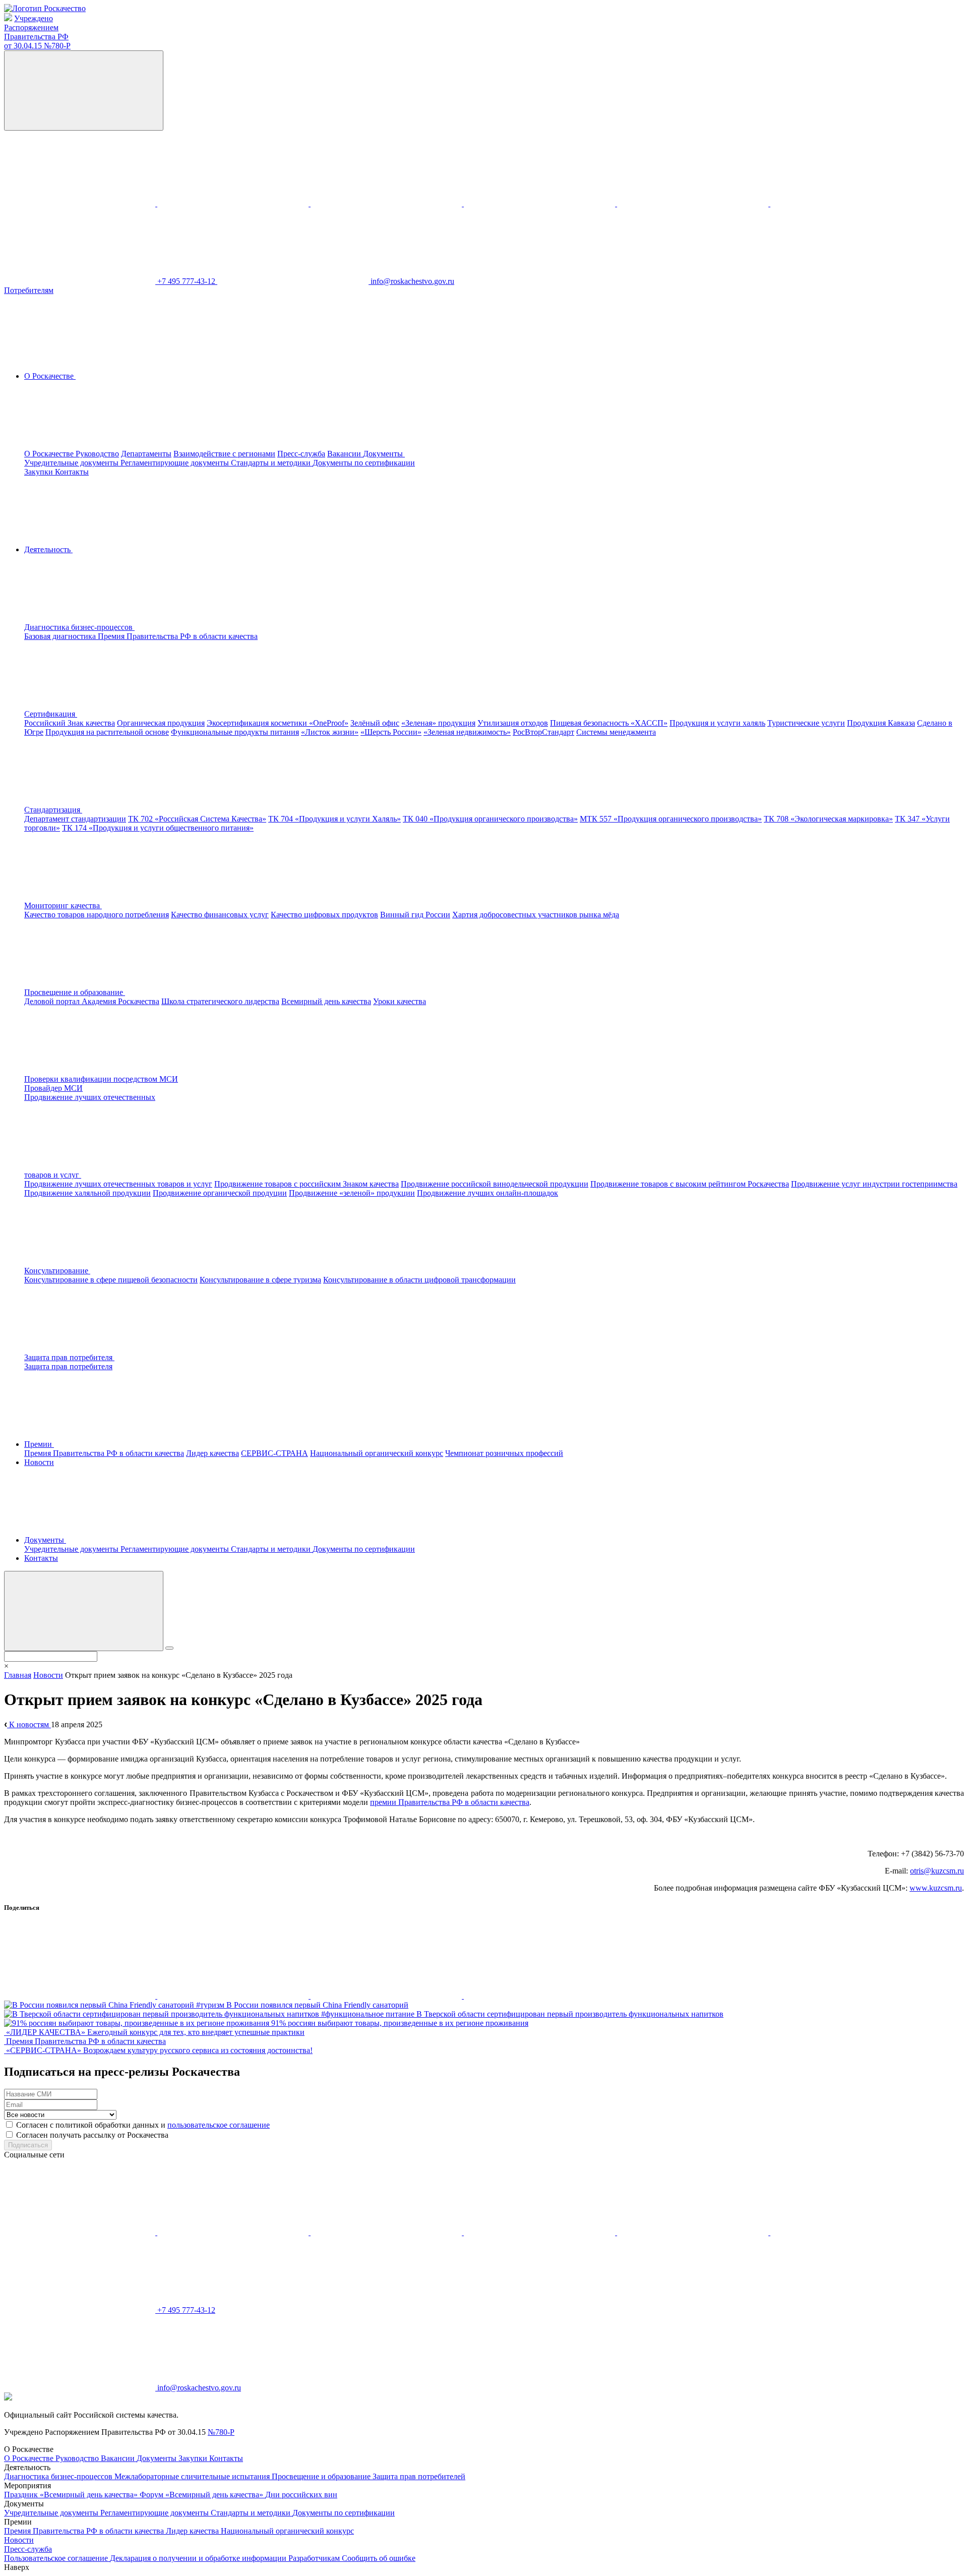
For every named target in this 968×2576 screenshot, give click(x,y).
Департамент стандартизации (75, 819)
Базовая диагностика (61, 636)
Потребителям (29, 290)
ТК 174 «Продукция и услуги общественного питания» (158, 828)
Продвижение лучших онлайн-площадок (488, 1193)
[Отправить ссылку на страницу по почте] (539, 1996)
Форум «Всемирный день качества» (202, 2495)
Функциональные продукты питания (235, 732)
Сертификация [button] (51, 714)
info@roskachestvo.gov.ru (412, 281)
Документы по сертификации (364, 463)
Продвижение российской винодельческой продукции (495, 1184)
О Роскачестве (50, 454)
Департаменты (146, 454)
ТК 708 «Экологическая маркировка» (828, 819)
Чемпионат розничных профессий (504, 1453)
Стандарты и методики (272, 463)
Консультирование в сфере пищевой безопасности (111, 1280)
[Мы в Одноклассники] (234, 203)
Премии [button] (39, 1444)
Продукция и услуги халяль (717, 723)
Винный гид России (415, 915)
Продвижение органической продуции (220, 1193)
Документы (158, 2458)
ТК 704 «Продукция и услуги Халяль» (335, 819)
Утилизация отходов (513, 723)
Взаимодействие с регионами (224, 454)
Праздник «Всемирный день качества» (72, 2495)
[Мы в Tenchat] (694, 203)
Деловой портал (53, 1001)
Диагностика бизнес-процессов (59, 2476)
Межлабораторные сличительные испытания (193, 2476)
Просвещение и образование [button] (75, 992)
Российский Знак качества (70, 723)
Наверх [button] (17, 2567)
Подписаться (28, 2145)
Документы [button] (384, 454)
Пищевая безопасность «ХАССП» (609, 723)
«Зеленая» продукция (438, 723)
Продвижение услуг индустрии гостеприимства (874, 1184)
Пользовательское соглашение (57, 2558)
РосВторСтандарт (543, 732)
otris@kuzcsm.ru (937, 1871)
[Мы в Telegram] (387, 203)
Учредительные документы (72, 463)
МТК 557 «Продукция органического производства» (671, 819)
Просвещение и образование (322, 2476)
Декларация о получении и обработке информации (199, 2558)
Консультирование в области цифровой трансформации (419, 1280)
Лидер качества (213, 1453)
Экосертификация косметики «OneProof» (278, 723)
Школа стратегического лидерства (220, 1001)
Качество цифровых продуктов (324, 915)
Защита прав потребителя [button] (69, 1357)
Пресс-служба (301, 454)
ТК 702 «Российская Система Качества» (197, 819)
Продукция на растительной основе (107, 732)
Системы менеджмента (616, 732)
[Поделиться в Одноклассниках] (234, 1996)
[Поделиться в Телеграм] (387, 1996)
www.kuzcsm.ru (936, 1888)
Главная (18, 1675)
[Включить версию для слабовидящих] (84, 91)
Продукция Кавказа (881, 723)
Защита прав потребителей (419, 2476)
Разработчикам (315, 2558)
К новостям (29, 1724)
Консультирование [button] (57, 1271)
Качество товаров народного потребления (97, 915)
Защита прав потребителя (68, 1366)
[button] (155, 627)
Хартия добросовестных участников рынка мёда (536, 915)
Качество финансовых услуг (220, 915)
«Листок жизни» (330, 732)
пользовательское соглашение (219, 2125)
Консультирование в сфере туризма (260, 1280)
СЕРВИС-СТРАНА (275, 1453)
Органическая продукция (161, 723)
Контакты (72, 472)
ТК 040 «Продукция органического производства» (490, 819)
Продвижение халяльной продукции (87, 1193)
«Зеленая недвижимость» (467, 732)
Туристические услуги (806, 723)
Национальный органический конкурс (377, 1453)
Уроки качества (400, 1001)
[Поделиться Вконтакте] (81, 1996)
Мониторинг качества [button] (63, 905)
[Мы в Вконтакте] (81, 203)
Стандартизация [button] (53, 810)
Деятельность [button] (48, 549)
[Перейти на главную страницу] (45, 8)
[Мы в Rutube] (846, 203)
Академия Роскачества (120, 1001)
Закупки (40, 472)
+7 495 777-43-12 (187, 281)
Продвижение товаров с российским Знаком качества (307, 1184)
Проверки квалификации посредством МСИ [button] (101, 1079)
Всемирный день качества (326, 1001)
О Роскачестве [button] (50, 376)
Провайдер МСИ (53, 1088)
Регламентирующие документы (176, 463)
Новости (39, 1462)
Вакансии (345, 454)
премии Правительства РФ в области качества (450, 1802)
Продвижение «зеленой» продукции (352, 1193)
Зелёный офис (375, 723)
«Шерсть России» (391, 732)
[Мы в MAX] (540, 203)
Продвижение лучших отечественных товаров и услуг (118, 1184)
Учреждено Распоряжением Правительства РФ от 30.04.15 (37, 32)
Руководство (97, 454)
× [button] (6, 1666)
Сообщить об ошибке (379, 2558)
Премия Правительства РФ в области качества (178, 636)
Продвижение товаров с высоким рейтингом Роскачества (690, 1184)
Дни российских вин (301, 2495)
